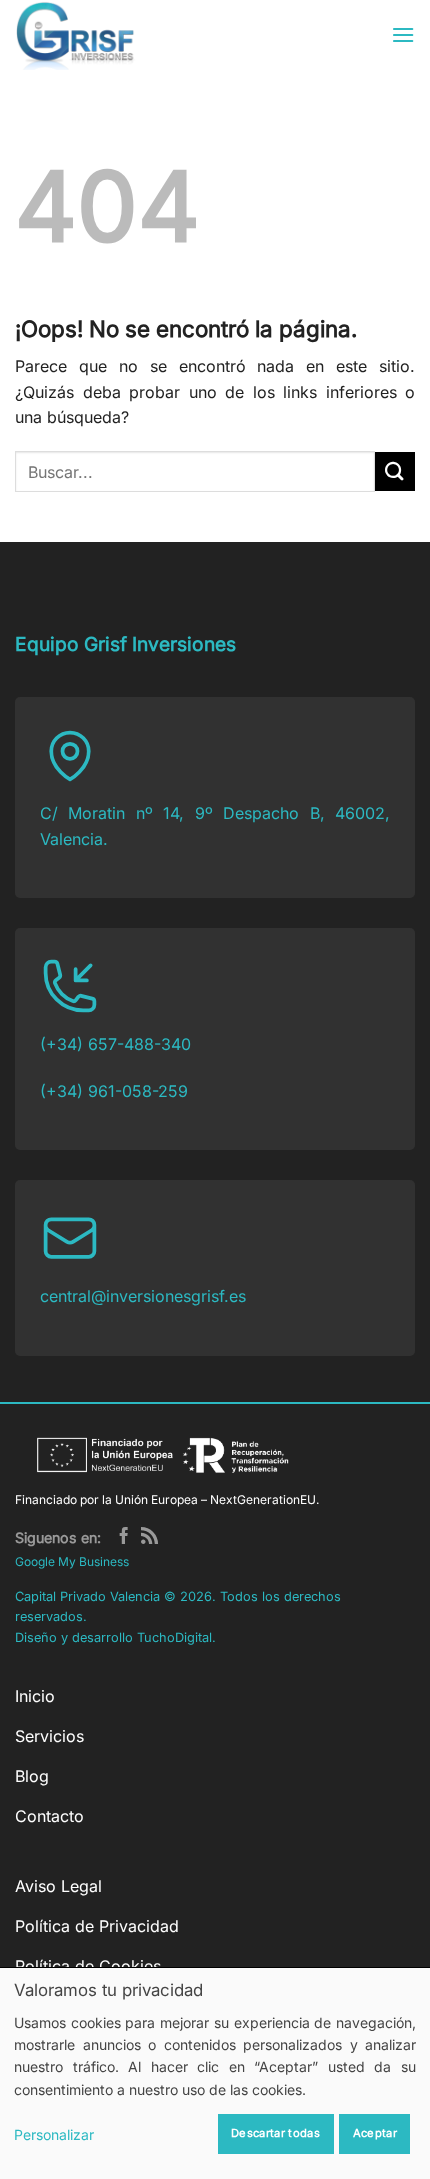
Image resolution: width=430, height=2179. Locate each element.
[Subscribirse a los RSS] (149, 1537)
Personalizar (54, 2134)
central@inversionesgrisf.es (143, 1296)
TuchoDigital (174, 1637)
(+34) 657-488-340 (115, 1044)
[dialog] (215, 2073)
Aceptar (375, 2133)
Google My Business (72, 1561)
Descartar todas (275, 2133)
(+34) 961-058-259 (114, 1091)
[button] (403, 34)
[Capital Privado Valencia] (109, 35)
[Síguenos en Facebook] (123, 1537)
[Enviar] (395, 471)
